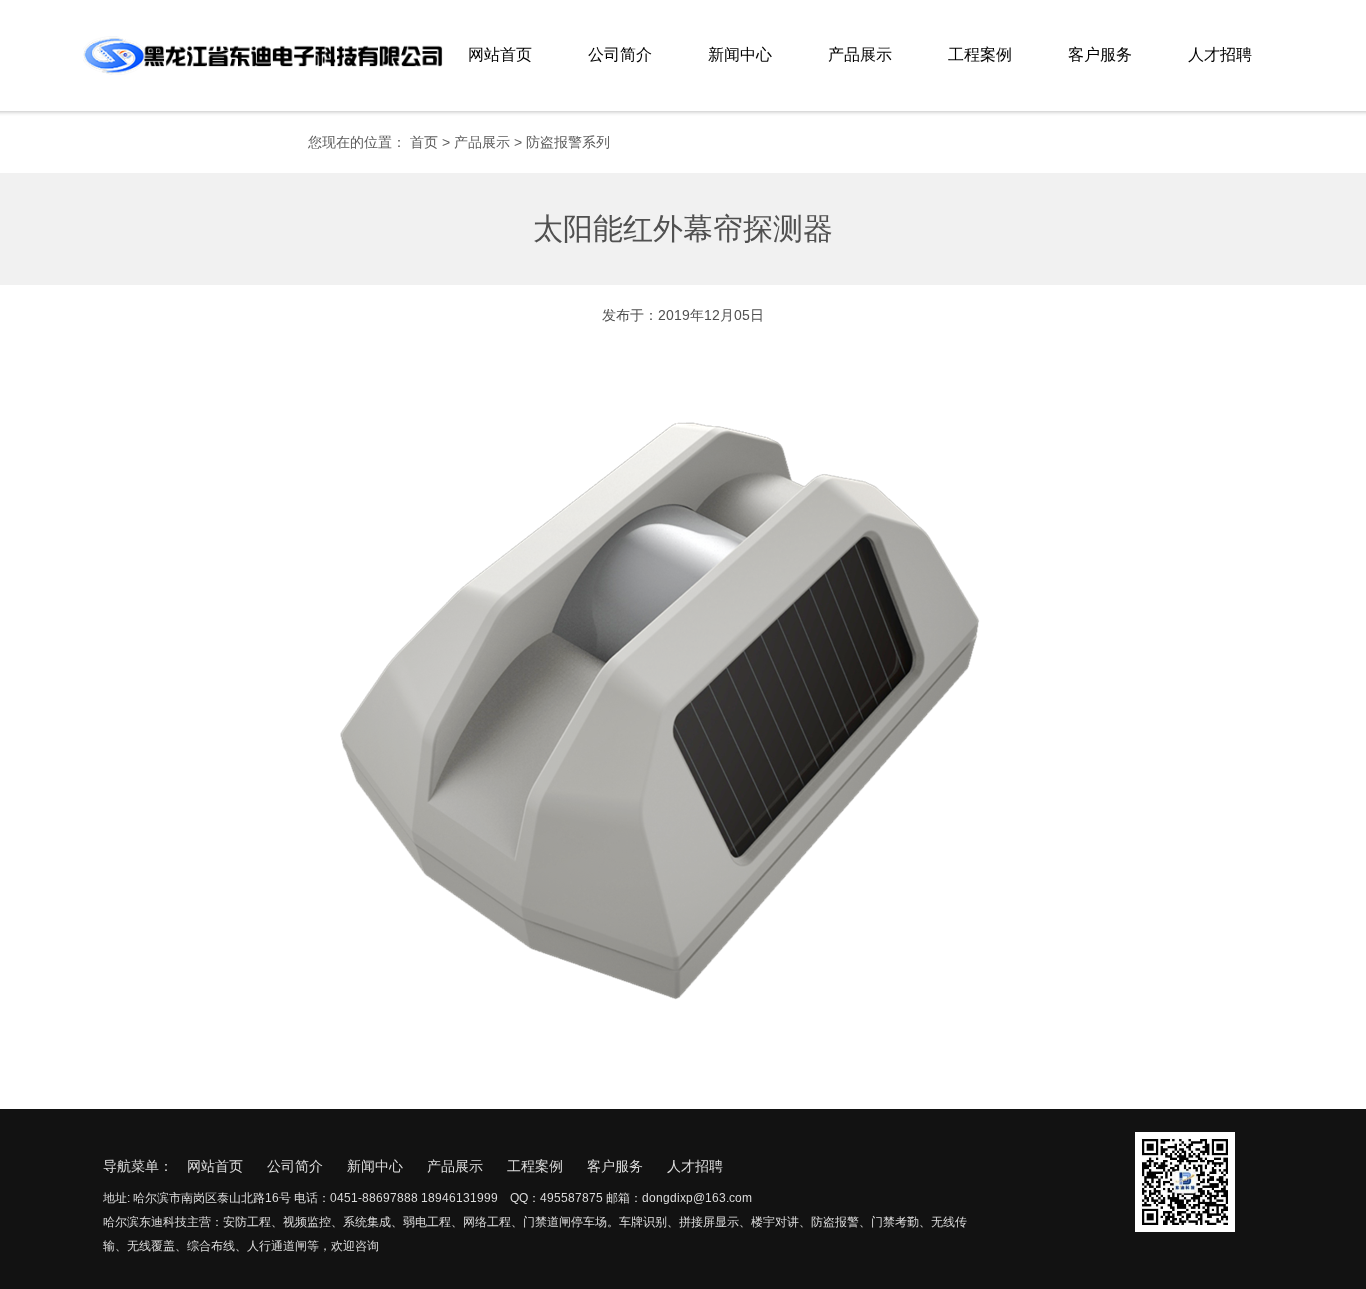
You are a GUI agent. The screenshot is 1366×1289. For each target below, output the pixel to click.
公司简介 (620, 54)
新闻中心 (740, 54)
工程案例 (980, 54)
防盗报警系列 (568, 142)
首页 (424, 142)
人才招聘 (1220, 54)
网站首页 (500, 54)
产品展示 (860, 54)
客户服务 (1100, 54)
